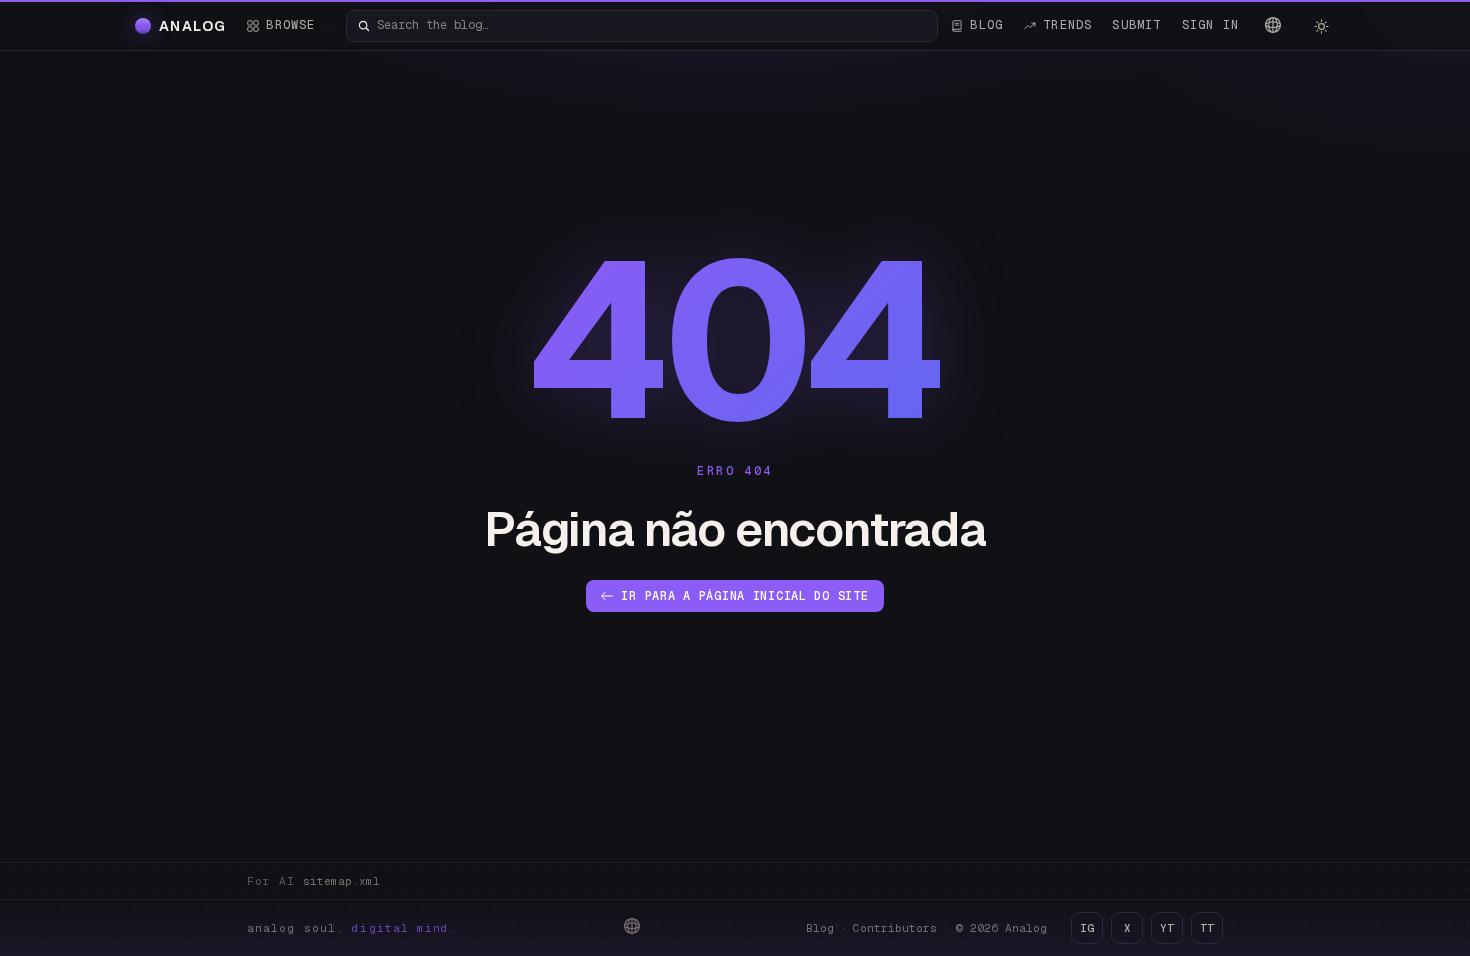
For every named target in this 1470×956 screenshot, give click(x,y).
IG (1087, 928)
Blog (820, 928)
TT (1207, 928)
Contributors (895, 928)
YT (1167, 928)
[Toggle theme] (1321, 26)
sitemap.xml (341, 881)
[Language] (1273, 25)
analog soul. (352, 928)
